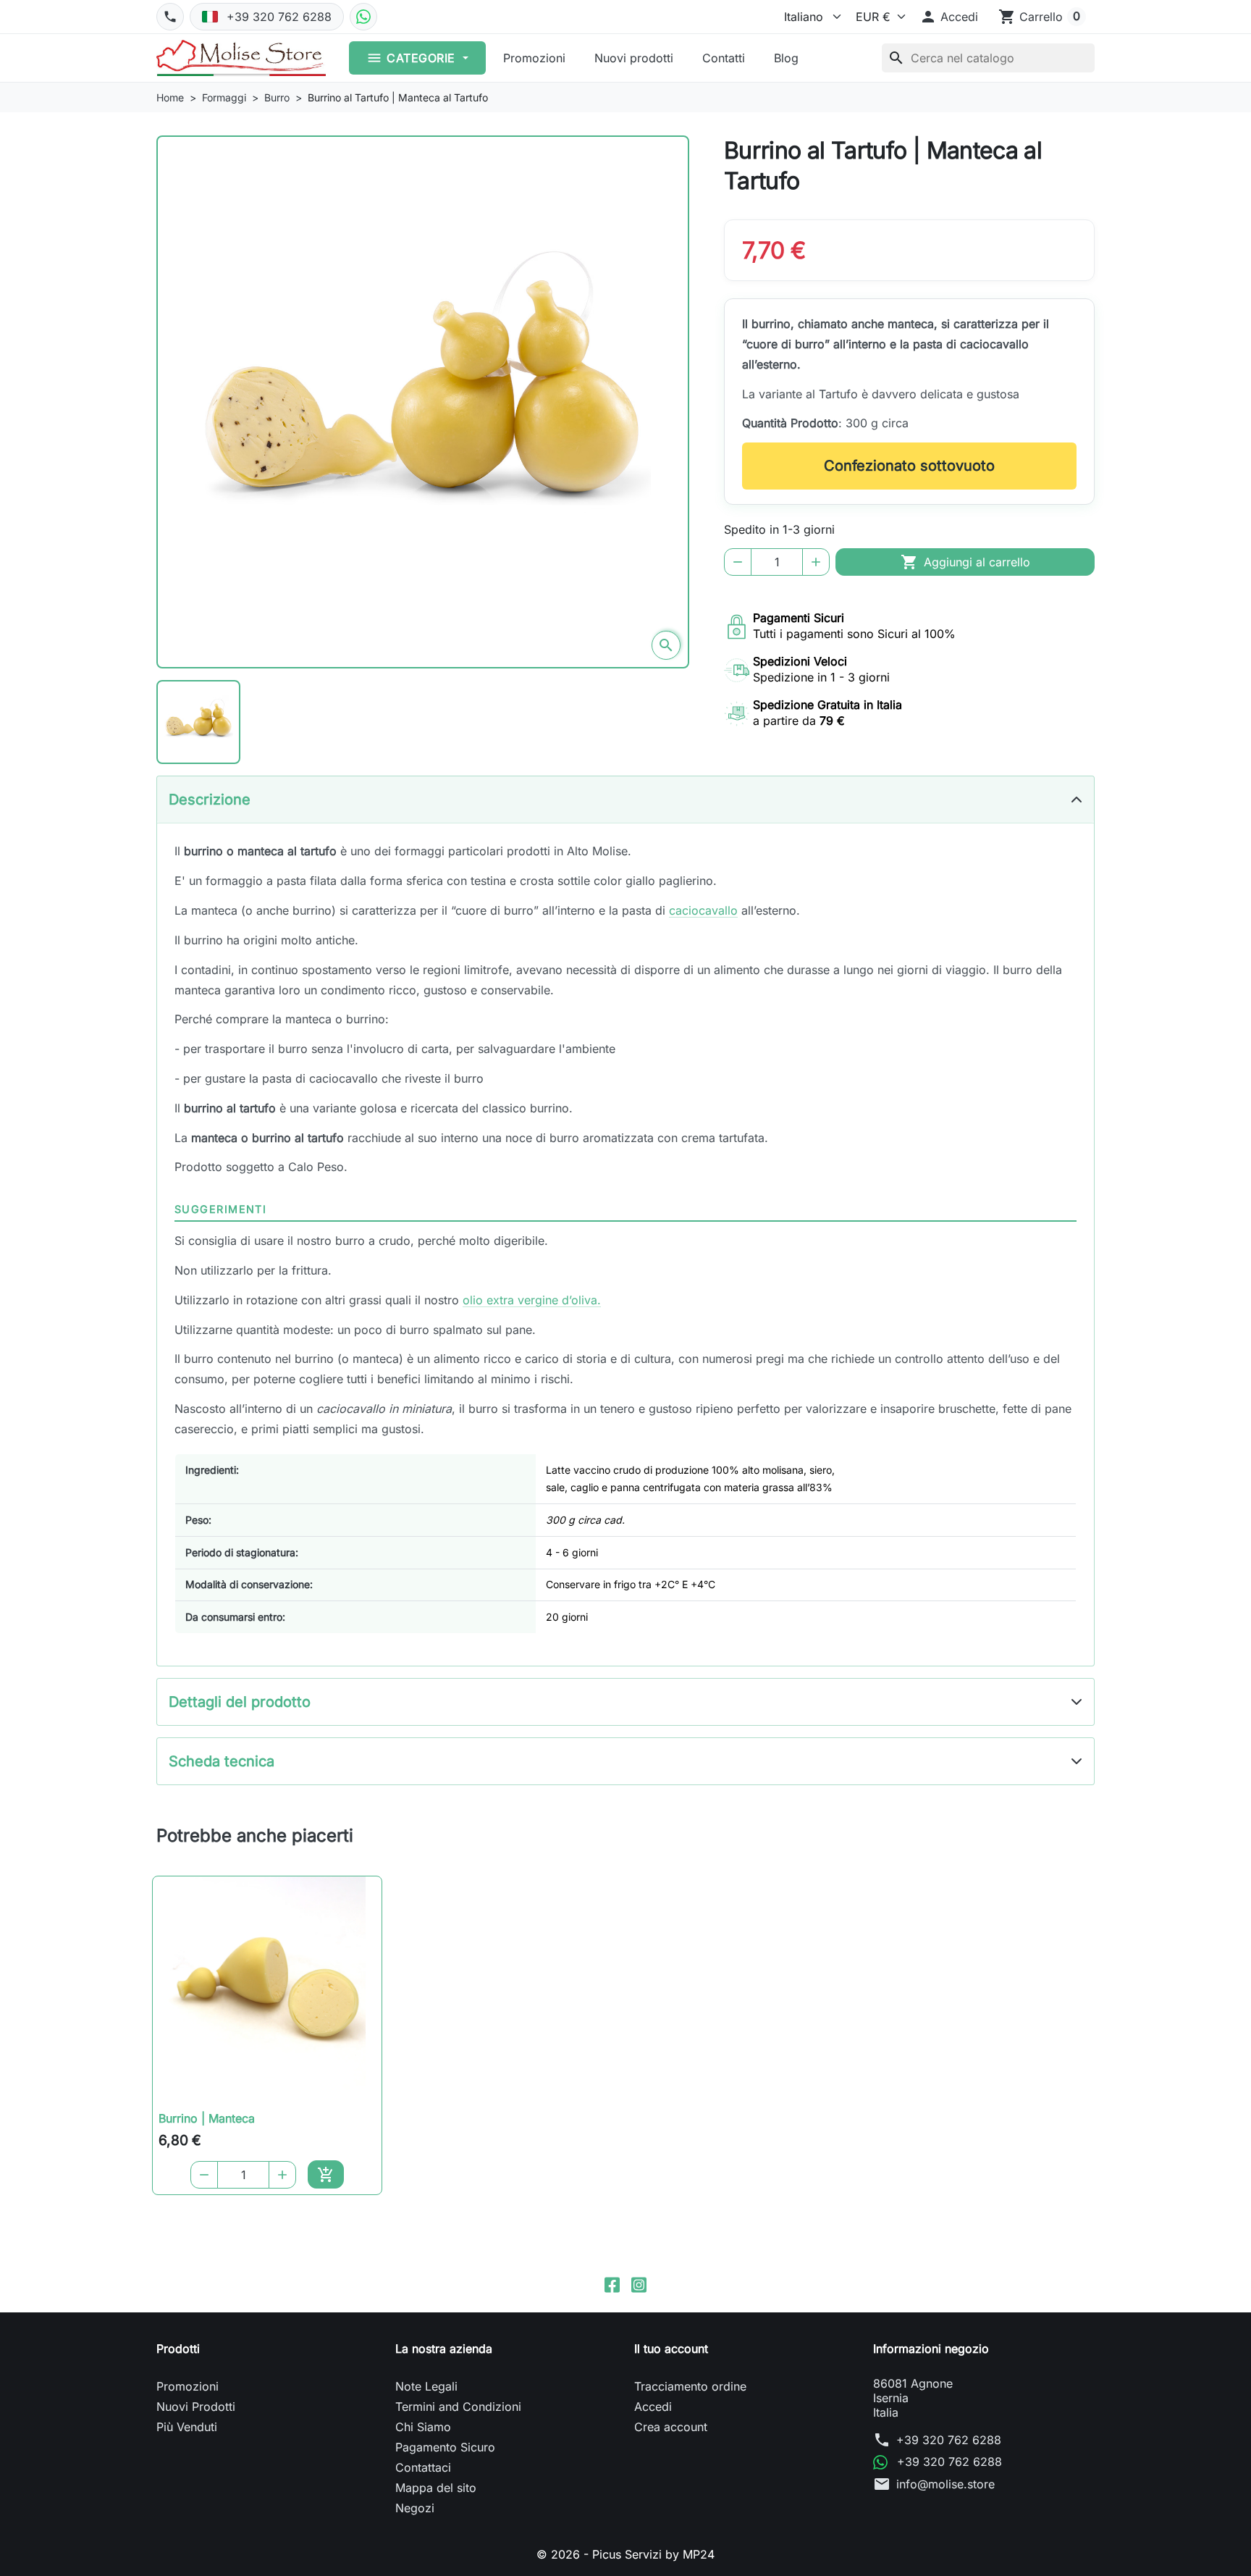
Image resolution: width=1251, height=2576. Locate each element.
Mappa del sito (436, 2488)
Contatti (724, 58)
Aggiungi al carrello (965, 562)
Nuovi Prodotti (196, 2407)
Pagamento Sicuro (445, 2447)
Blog (786, 58)
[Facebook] (612, 2284)
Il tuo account (671, 2349)
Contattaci (423, 2467)
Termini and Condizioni (458, 2407)
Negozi (415, 2508)
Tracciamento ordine (690, 2386)
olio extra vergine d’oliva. (532, 1300)
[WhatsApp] (363, 17)
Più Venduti (187, 2427)
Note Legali (426, 2386)
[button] (949, 17)
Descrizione (210, 800)
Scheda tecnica (222, 1761)
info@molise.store (945, 2484)
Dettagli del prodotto (240, 1702)
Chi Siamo (423, 2427)
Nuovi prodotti (634, 58)
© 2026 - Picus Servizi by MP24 (625, 2554)
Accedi (653, 2407)
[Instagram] (639, 2284)
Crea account (671, 2427)
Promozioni (534, 58)
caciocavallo (703, 910)
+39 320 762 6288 (949, 2440)
